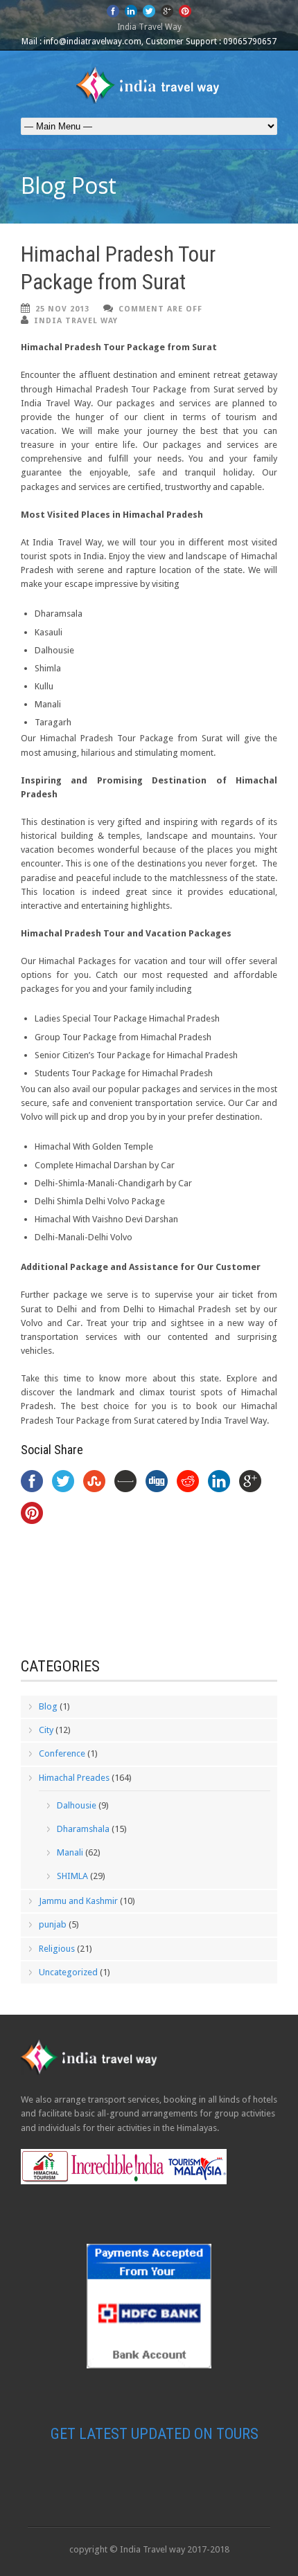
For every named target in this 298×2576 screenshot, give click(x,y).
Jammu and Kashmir (78, 1901)
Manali (70, 1852)
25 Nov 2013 (62, 309)
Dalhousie (77, 1805)
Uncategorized (68, 1972)
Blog (48, 1706)
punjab (53, 1924)
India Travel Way (76, 321)
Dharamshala (83, 1829)
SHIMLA (72, 1876)
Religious (57, 1949)
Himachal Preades (74, 1778)
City (46, 1730)
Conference (62, 1753)
